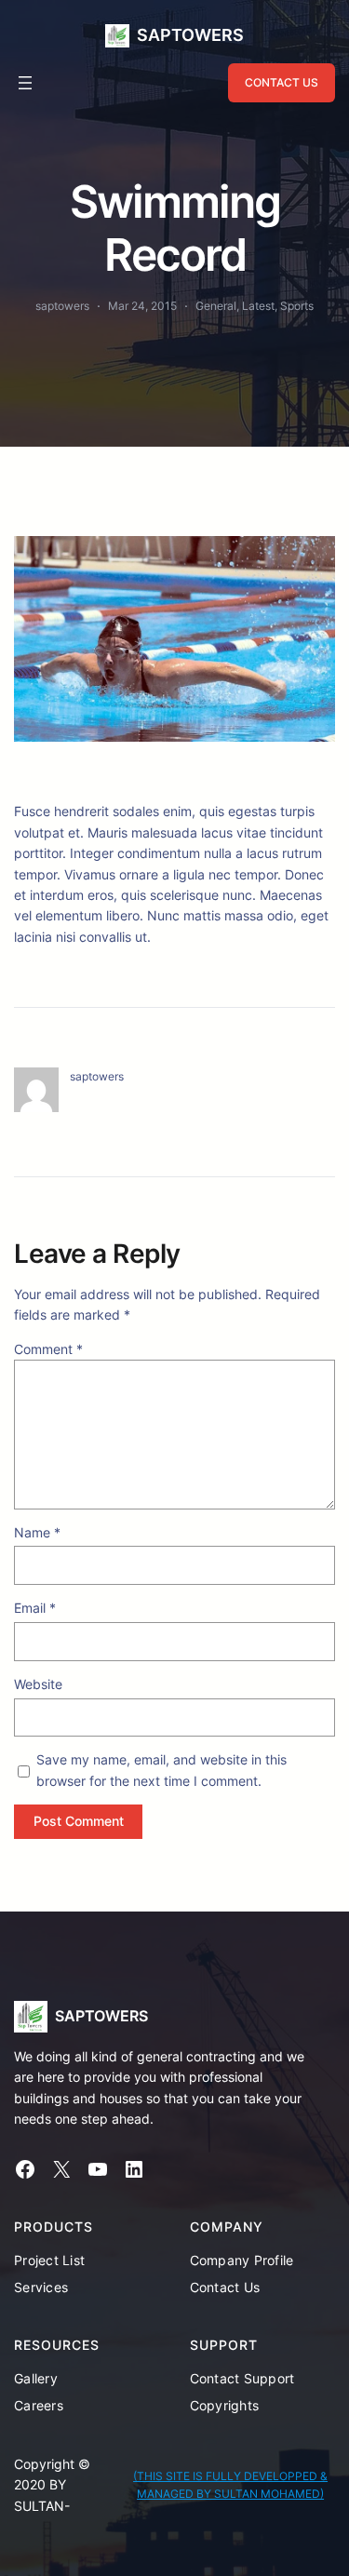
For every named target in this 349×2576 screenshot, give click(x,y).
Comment (48, 1349)
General (216, 306)
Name (37, 1532)
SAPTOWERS (190, 35)
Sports (297, 306)
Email (35, 1608)
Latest (258, 306)
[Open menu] (25, 83)
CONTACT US (282, 82)
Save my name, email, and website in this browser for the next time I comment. (161, 1770)
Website (38, 1684)
